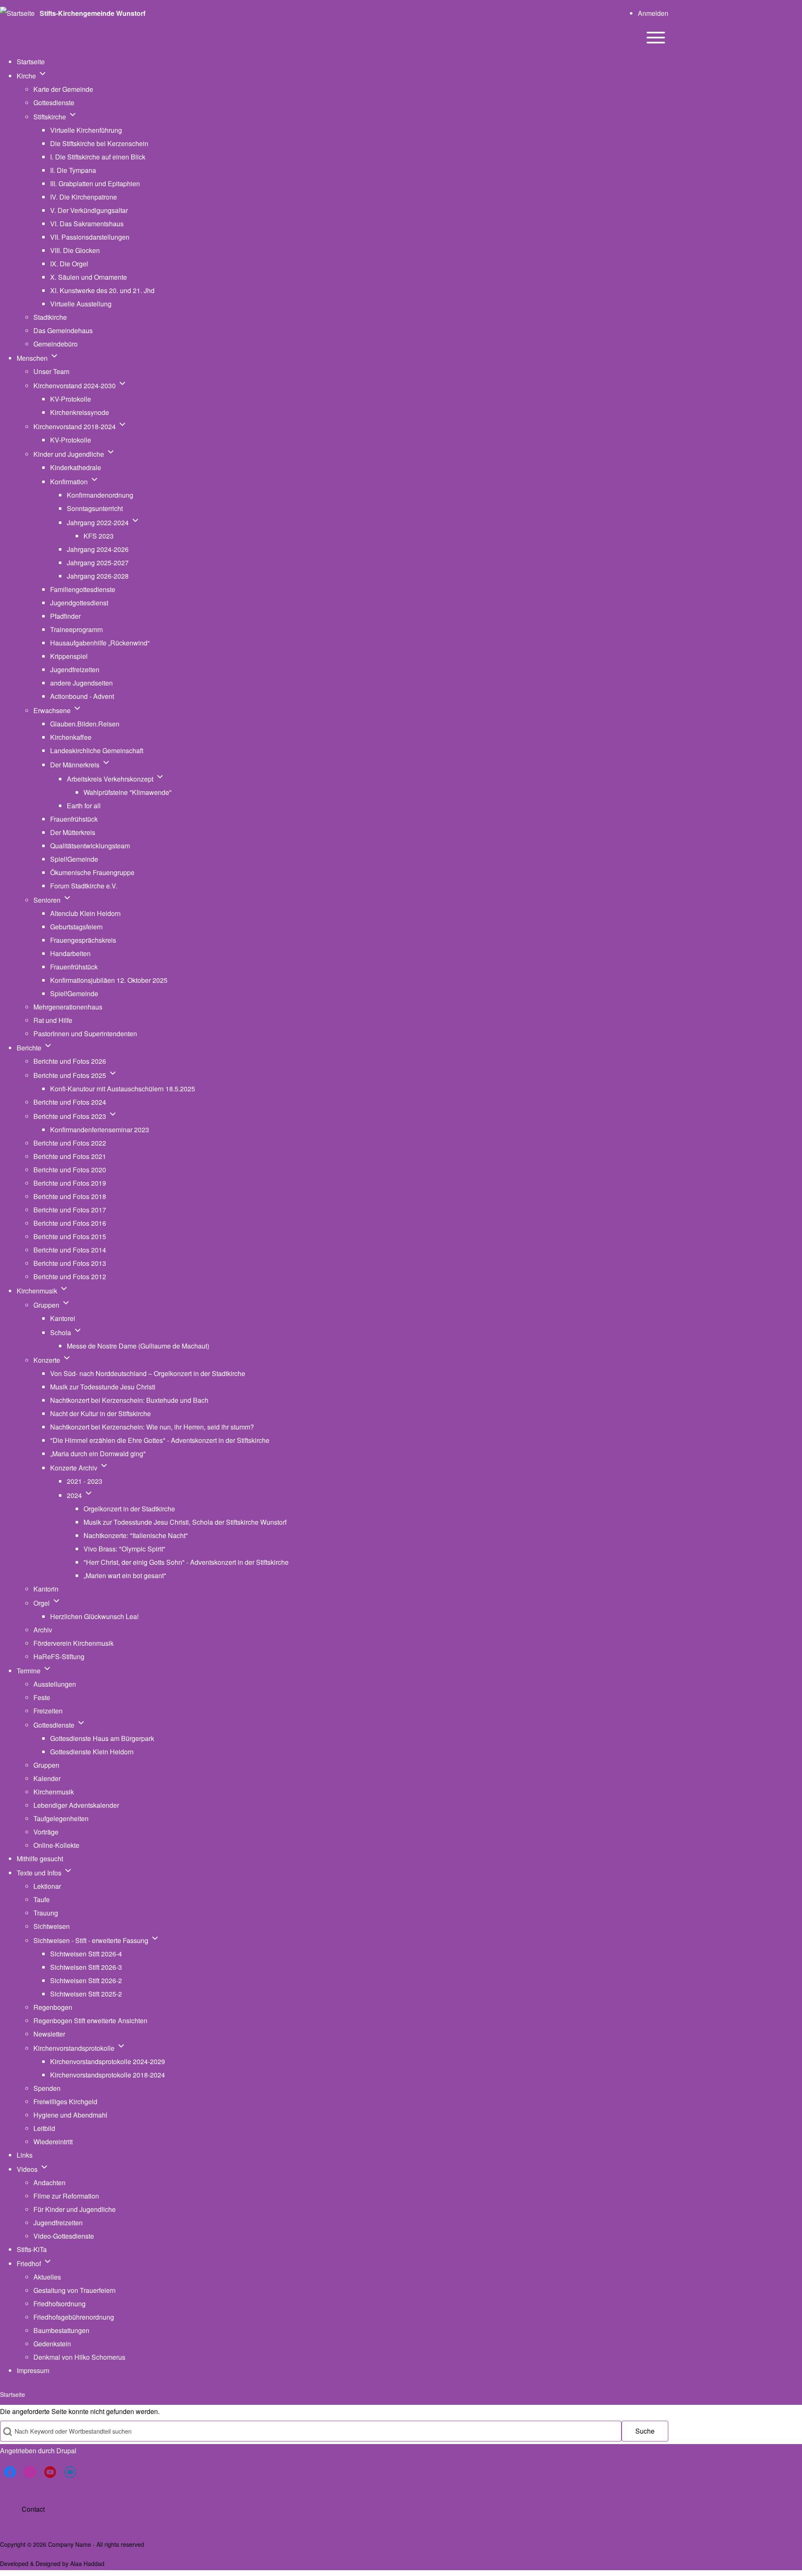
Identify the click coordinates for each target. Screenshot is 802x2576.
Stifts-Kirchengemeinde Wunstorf (93, 13)
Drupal (66, 2451)
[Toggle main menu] (656, 38)
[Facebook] (10, 2472)
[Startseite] (17, 13)
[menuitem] (653, 13)
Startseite (13, 2394)
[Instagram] (30, 2472)
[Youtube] (50, 2472)
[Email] (70, 2472)
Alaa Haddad (87, 2563)
